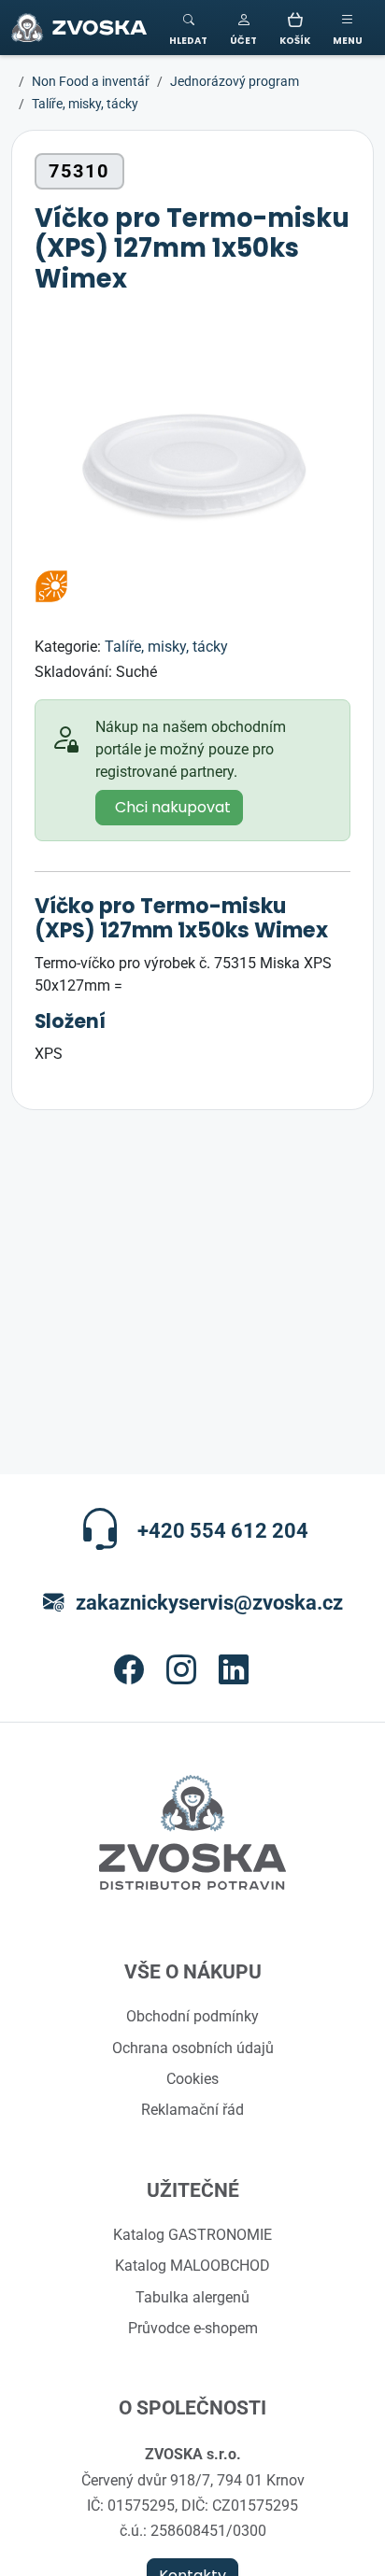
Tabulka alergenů (192, 2297)
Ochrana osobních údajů (193, 2048)
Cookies (192, 2078)
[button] (243, 28)
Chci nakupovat (173, 808)
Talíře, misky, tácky (166, 646)
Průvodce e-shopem (193, 2328)
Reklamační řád (192, 2109)
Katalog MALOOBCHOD (192, 2265)
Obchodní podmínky (192, 2016)
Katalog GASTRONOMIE (192, 2234)
